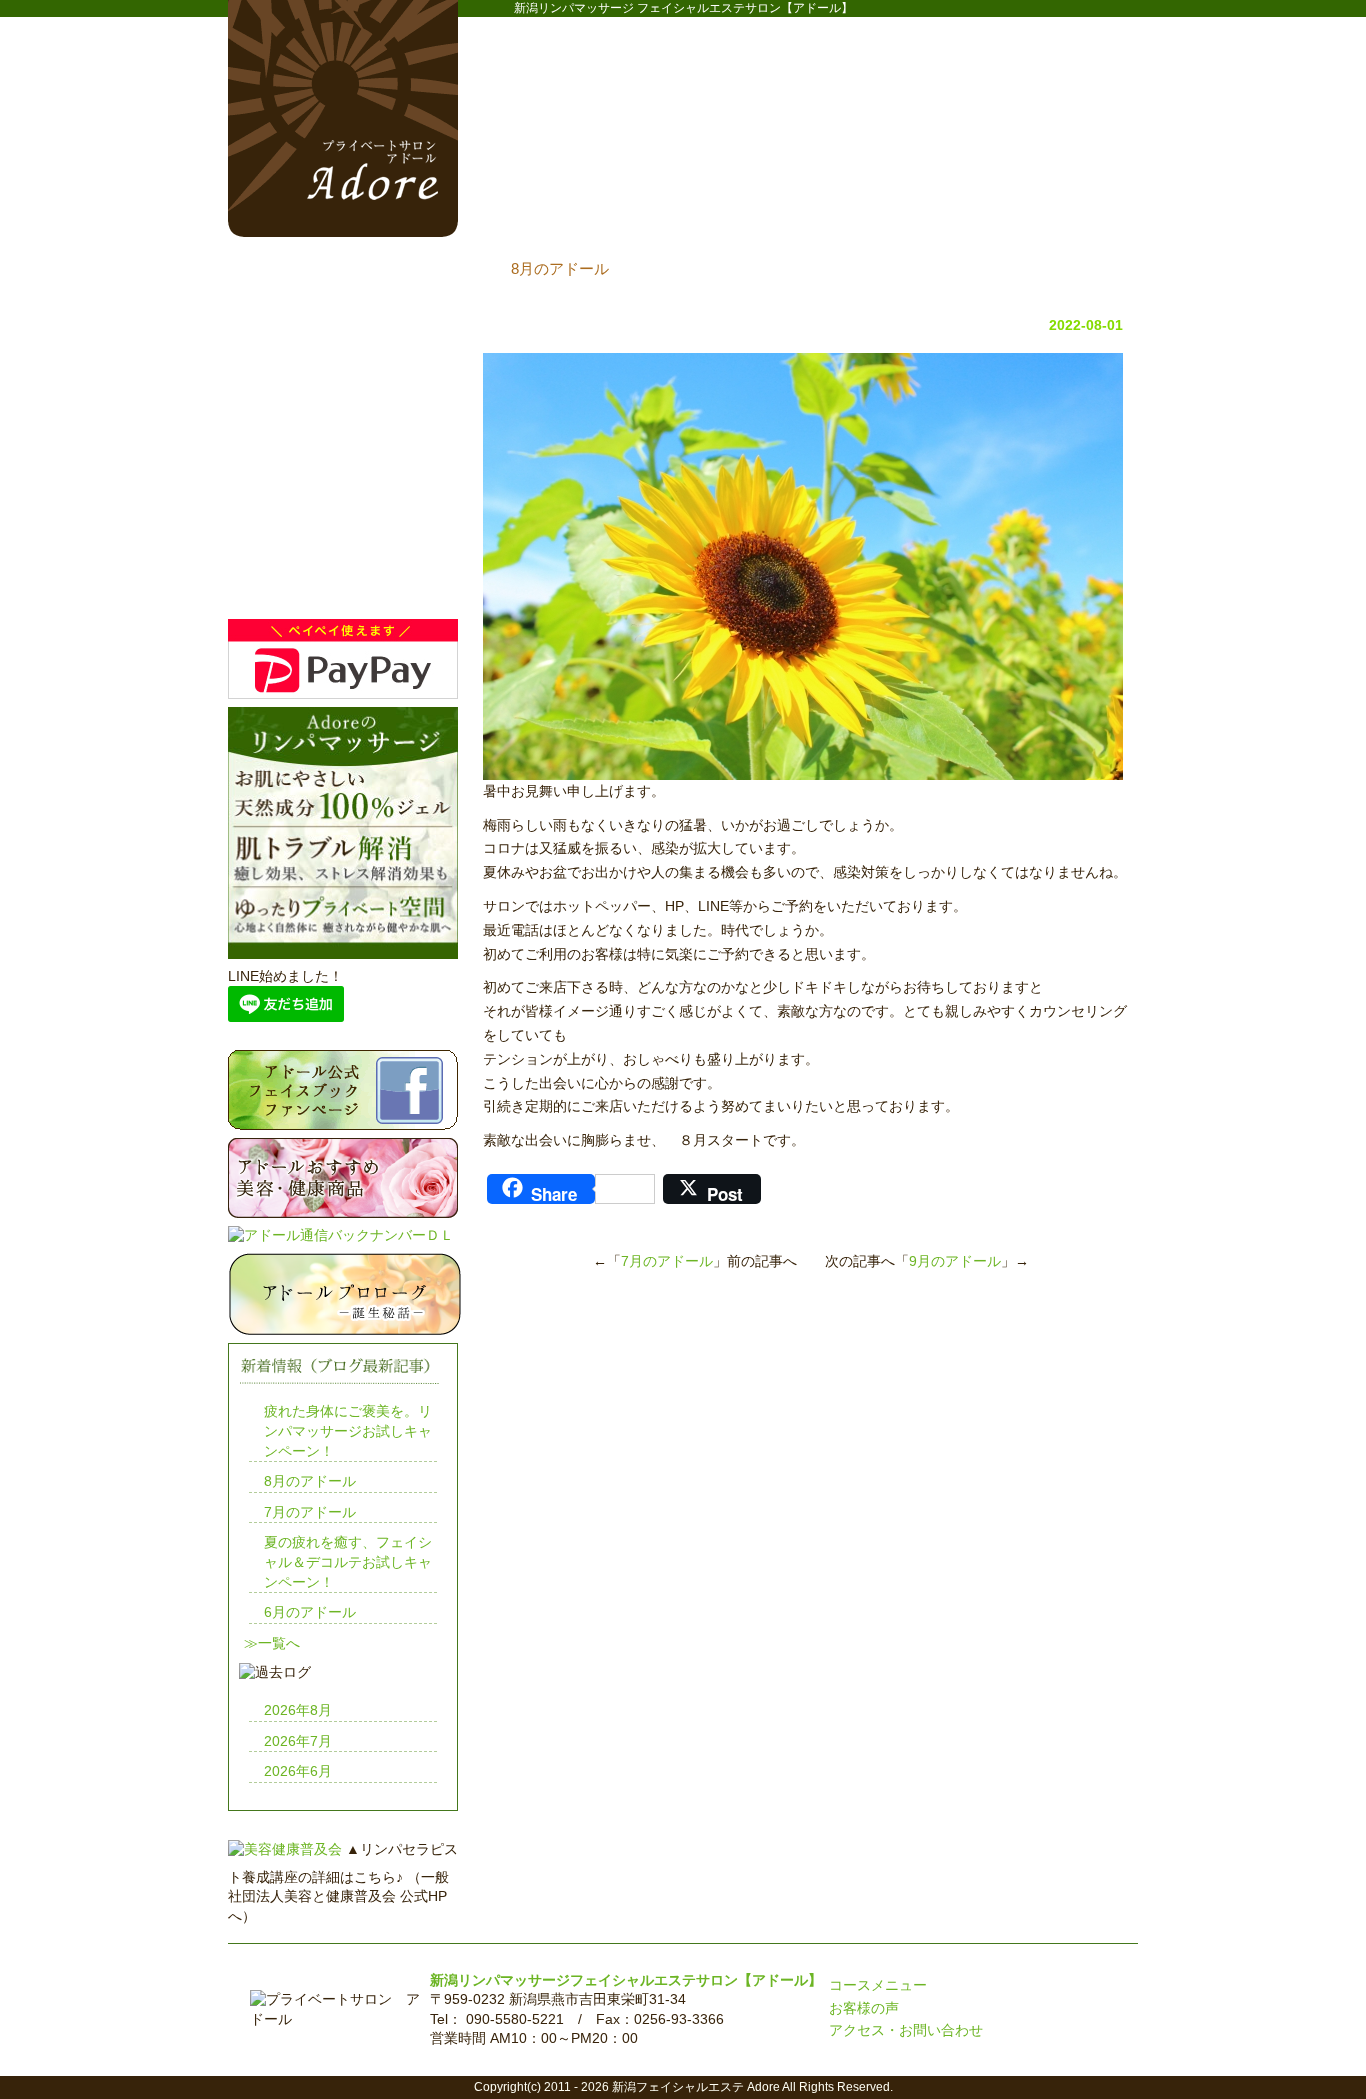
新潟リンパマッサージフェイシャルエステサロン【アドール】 (626, 1980)
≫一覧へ (272, 1643)
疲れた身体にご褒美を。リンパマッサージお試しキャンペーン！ (348, 1430)
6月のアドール (310, 1612)
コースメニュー (713, 191)
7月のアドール (667, 1261)
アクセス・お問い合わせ (906, 2030)
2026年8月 (298, 1710)
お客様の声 (864, 2008)
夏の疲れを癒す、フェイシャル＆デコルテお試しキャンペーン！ (348, 1561)
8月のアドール (310, 1481)
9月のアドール (955, 1261)
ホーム (543, 191)
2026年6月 (298, 1771)
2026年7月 (298, 1741)
